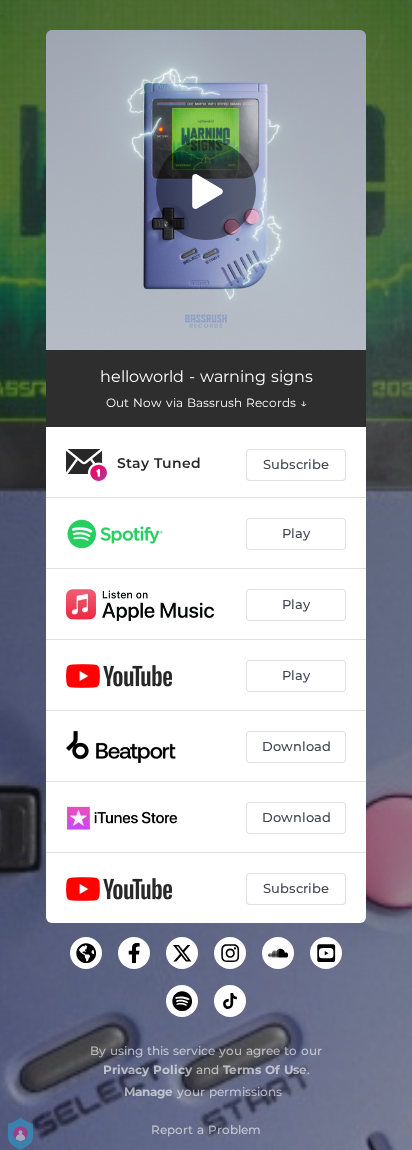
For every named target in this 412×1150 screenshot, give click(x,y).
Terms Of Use (265, 1069)
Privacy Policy (147, 1069)
